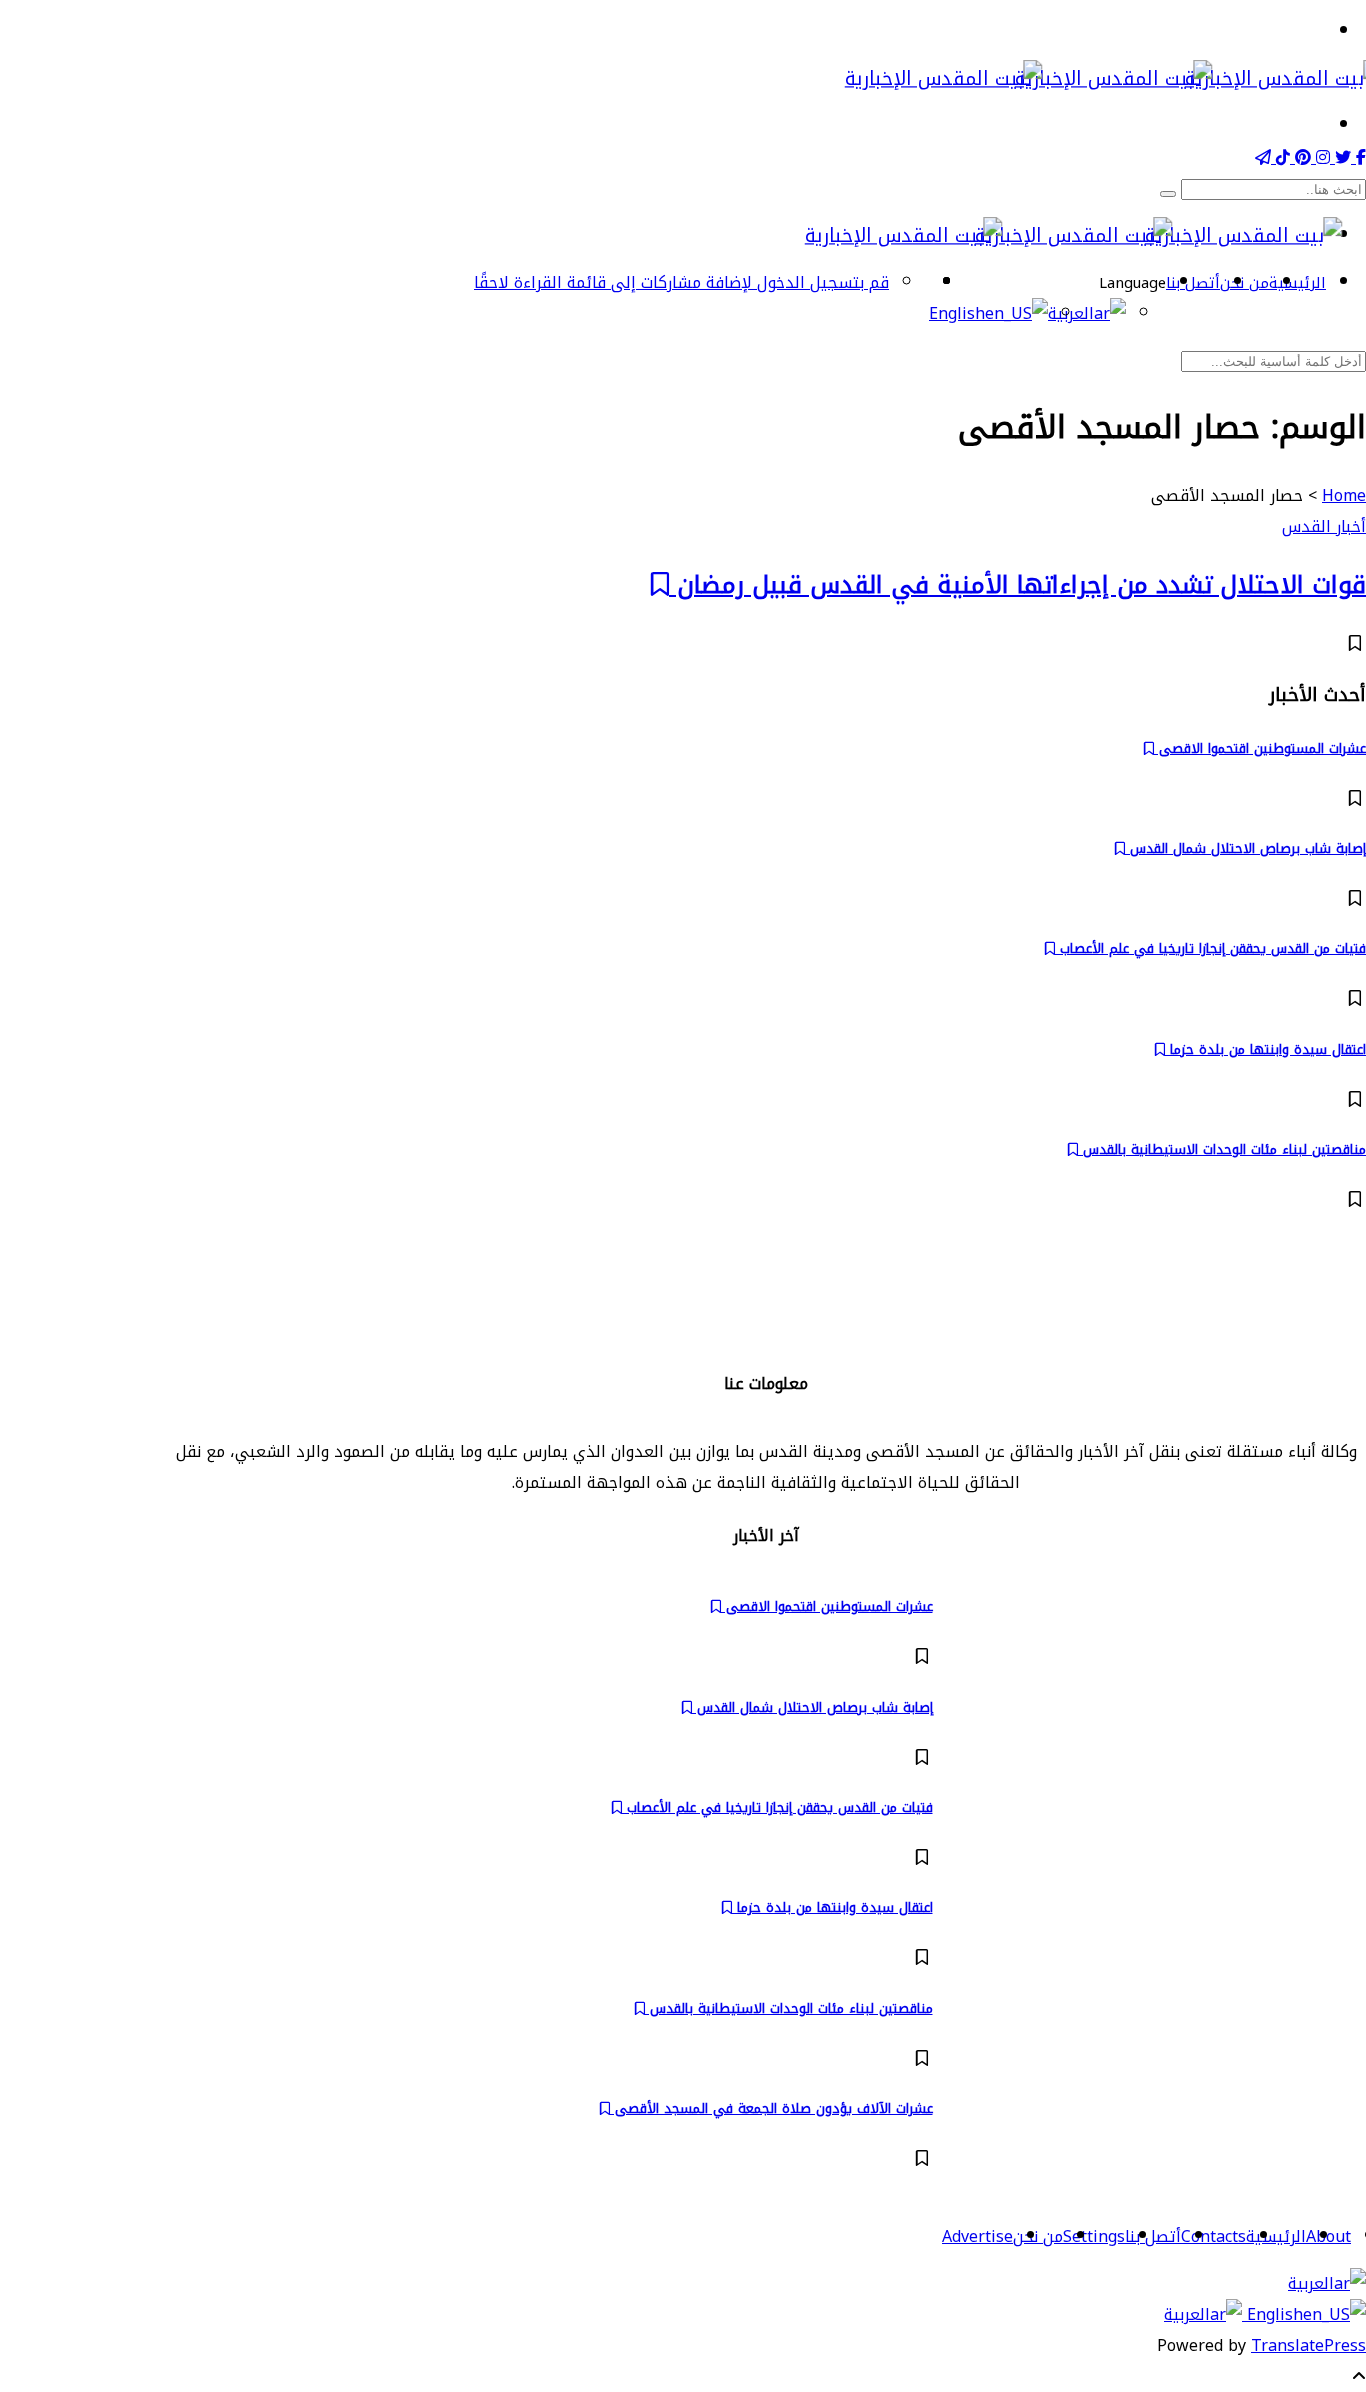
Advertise (977, 2236)
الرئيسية (1297, 283)
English (1272, 2314)
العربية (1311, 2283)
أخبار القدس (1324, 526)
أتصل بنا (1193, 283)
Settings (1094, 2236)
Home (1344, 495)
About (1328, 2236)
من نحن (1244, 283)
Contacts (1213, 2236)
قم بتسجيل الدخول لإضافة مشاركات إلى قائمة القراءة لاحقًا (681, 282)
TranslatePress (1308, 2345)
